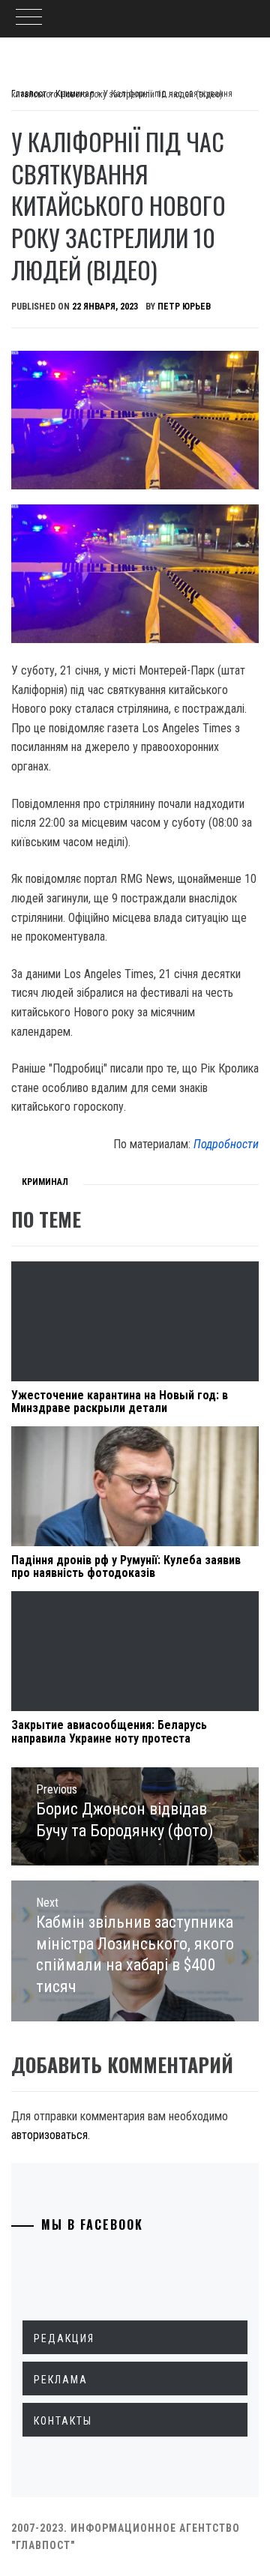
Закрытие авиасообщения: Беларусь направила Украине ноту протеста (109, 1732)
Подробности (226, 1144)
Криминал (45, 1182)
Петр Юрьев (184, 307)
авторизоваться (49, 2135)
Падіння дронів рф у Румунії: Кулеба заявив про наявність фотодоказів (126, 1567)
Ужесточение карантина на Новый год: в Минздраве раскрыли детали (120, 1402)
